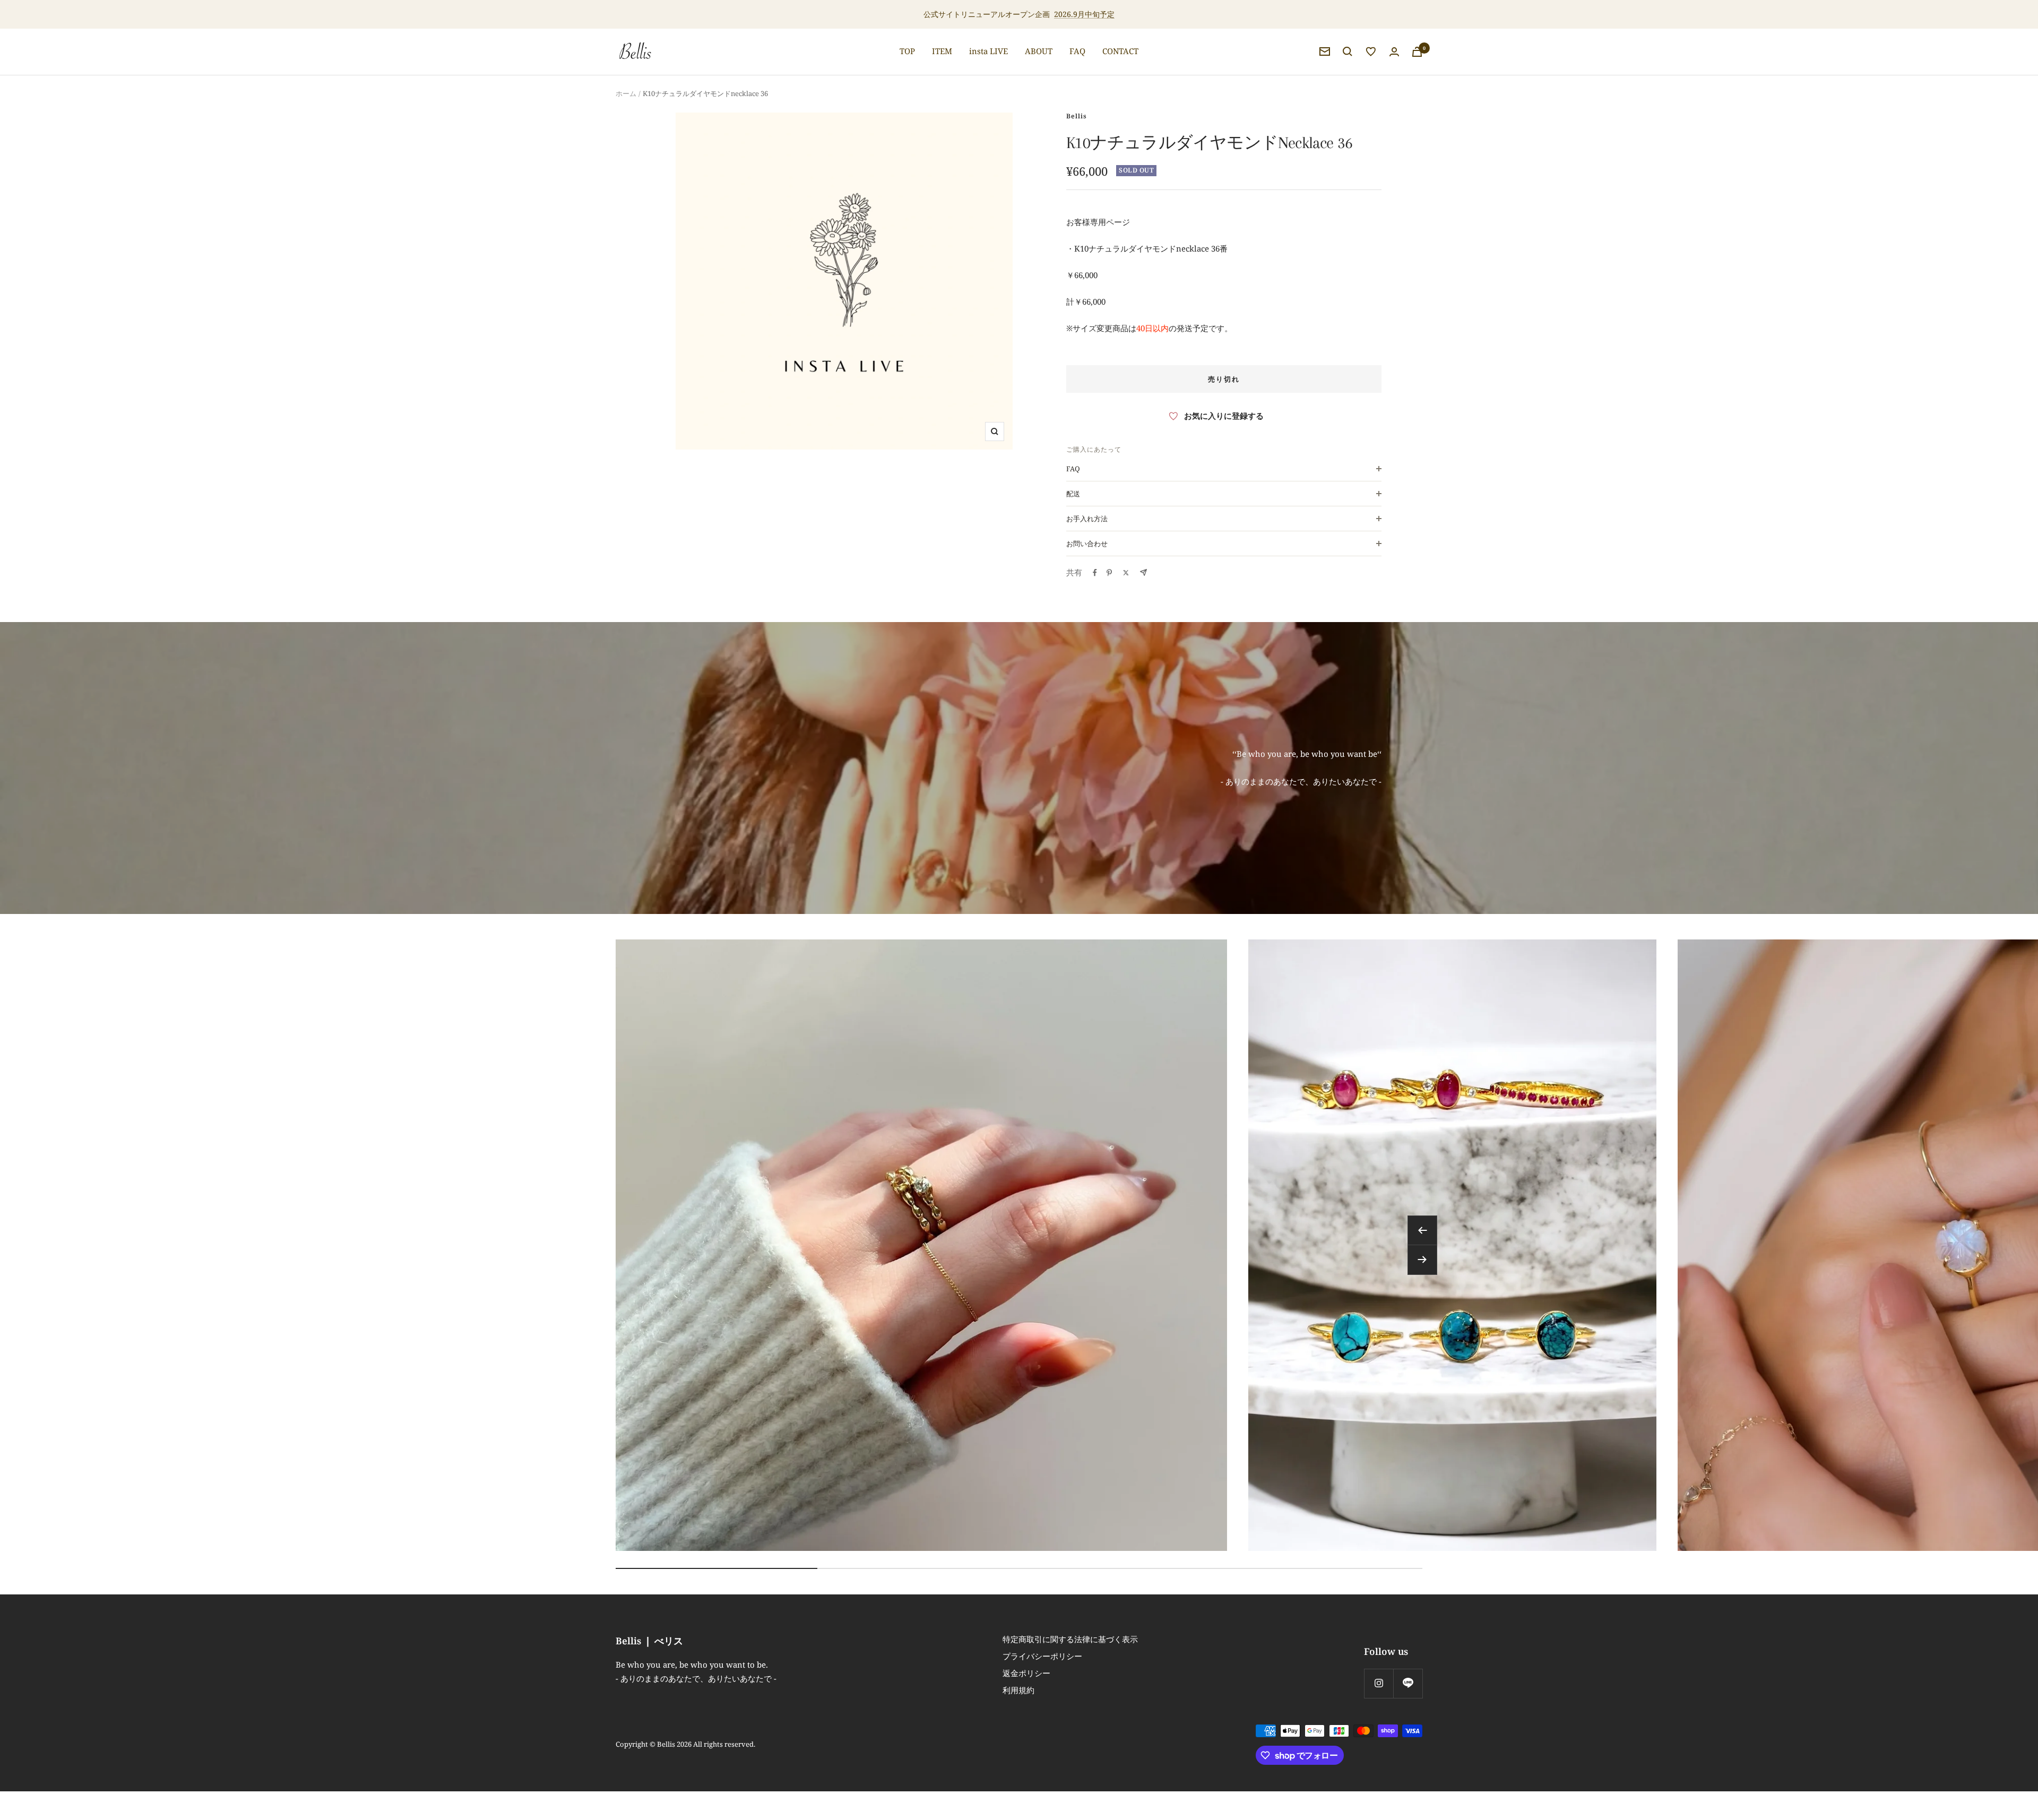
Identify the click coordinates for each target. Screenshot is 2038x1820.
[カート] (1417, 52)
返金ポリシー (1026, 1673)
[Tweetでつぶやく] (1126, 573)
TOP (907, 51)
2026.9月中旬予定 (1084, 14)
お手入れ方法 (1087, 519)
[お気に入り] (1371, 51)
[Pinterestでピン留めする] (1109, 573)
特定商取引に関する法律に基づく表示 (1070, 1639)
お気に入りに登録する (1224, 416)
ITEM (942, 51)
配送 (1073, 494)
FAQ (1077, 51)
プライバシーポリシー (1042, 1656)
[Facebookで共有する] (1095, 573)
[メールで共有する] (1143, 572)
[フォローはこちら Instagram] (1379, 1683)
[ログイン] (1394, 52)
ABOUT (1039, 51)
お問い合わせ (1087, 544)
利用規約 (1018, 1690)
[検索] (1348, 51)
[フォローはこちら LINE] (1408, 1683)
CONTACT (1120, 51)
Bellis (1077, 116)
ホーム (626, 93)
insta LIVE (988, 51)
